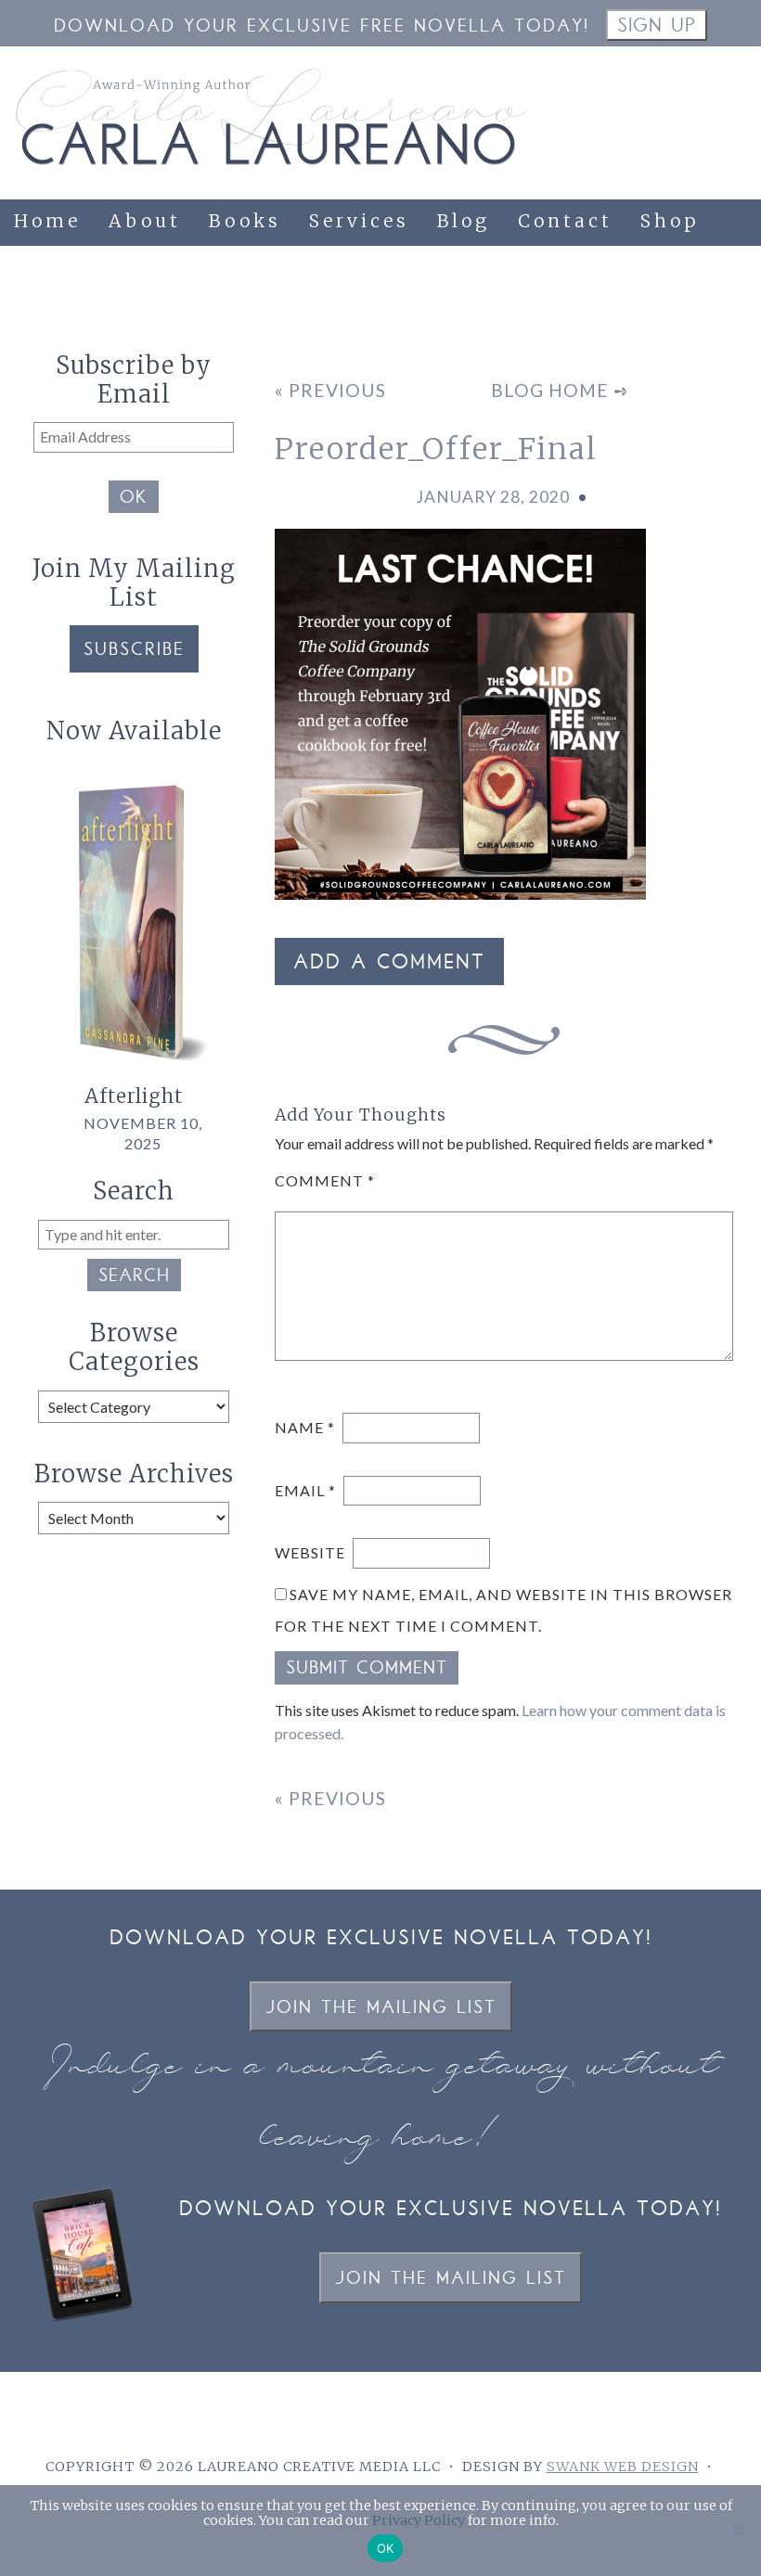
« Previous (330, 390)
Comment (325, 1180)
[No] (738, 2531)
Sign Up (657, 27)
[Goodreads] (625, 288)
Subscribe (134, 651)
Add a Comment (389, 964)
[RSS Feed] (739, 288)
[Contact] (701, 288)
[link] (628, 276)
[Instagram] (548, 288)
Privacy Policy (419, 2520)
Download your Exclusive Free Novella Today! (322, 27)
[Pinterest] (587, 288)
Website (310, 1552)
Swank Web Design (623, 2467)
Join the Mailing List (381, 2009)
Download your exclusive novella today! (381, 1940)
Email (305, 1490)
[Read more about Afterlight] (134, 1074)
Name (305, 1427)
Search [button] (134, 1277)
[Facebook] (510, 288)
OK (134, 499)
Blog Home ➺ (560, 390)
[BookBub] (663, 288)
